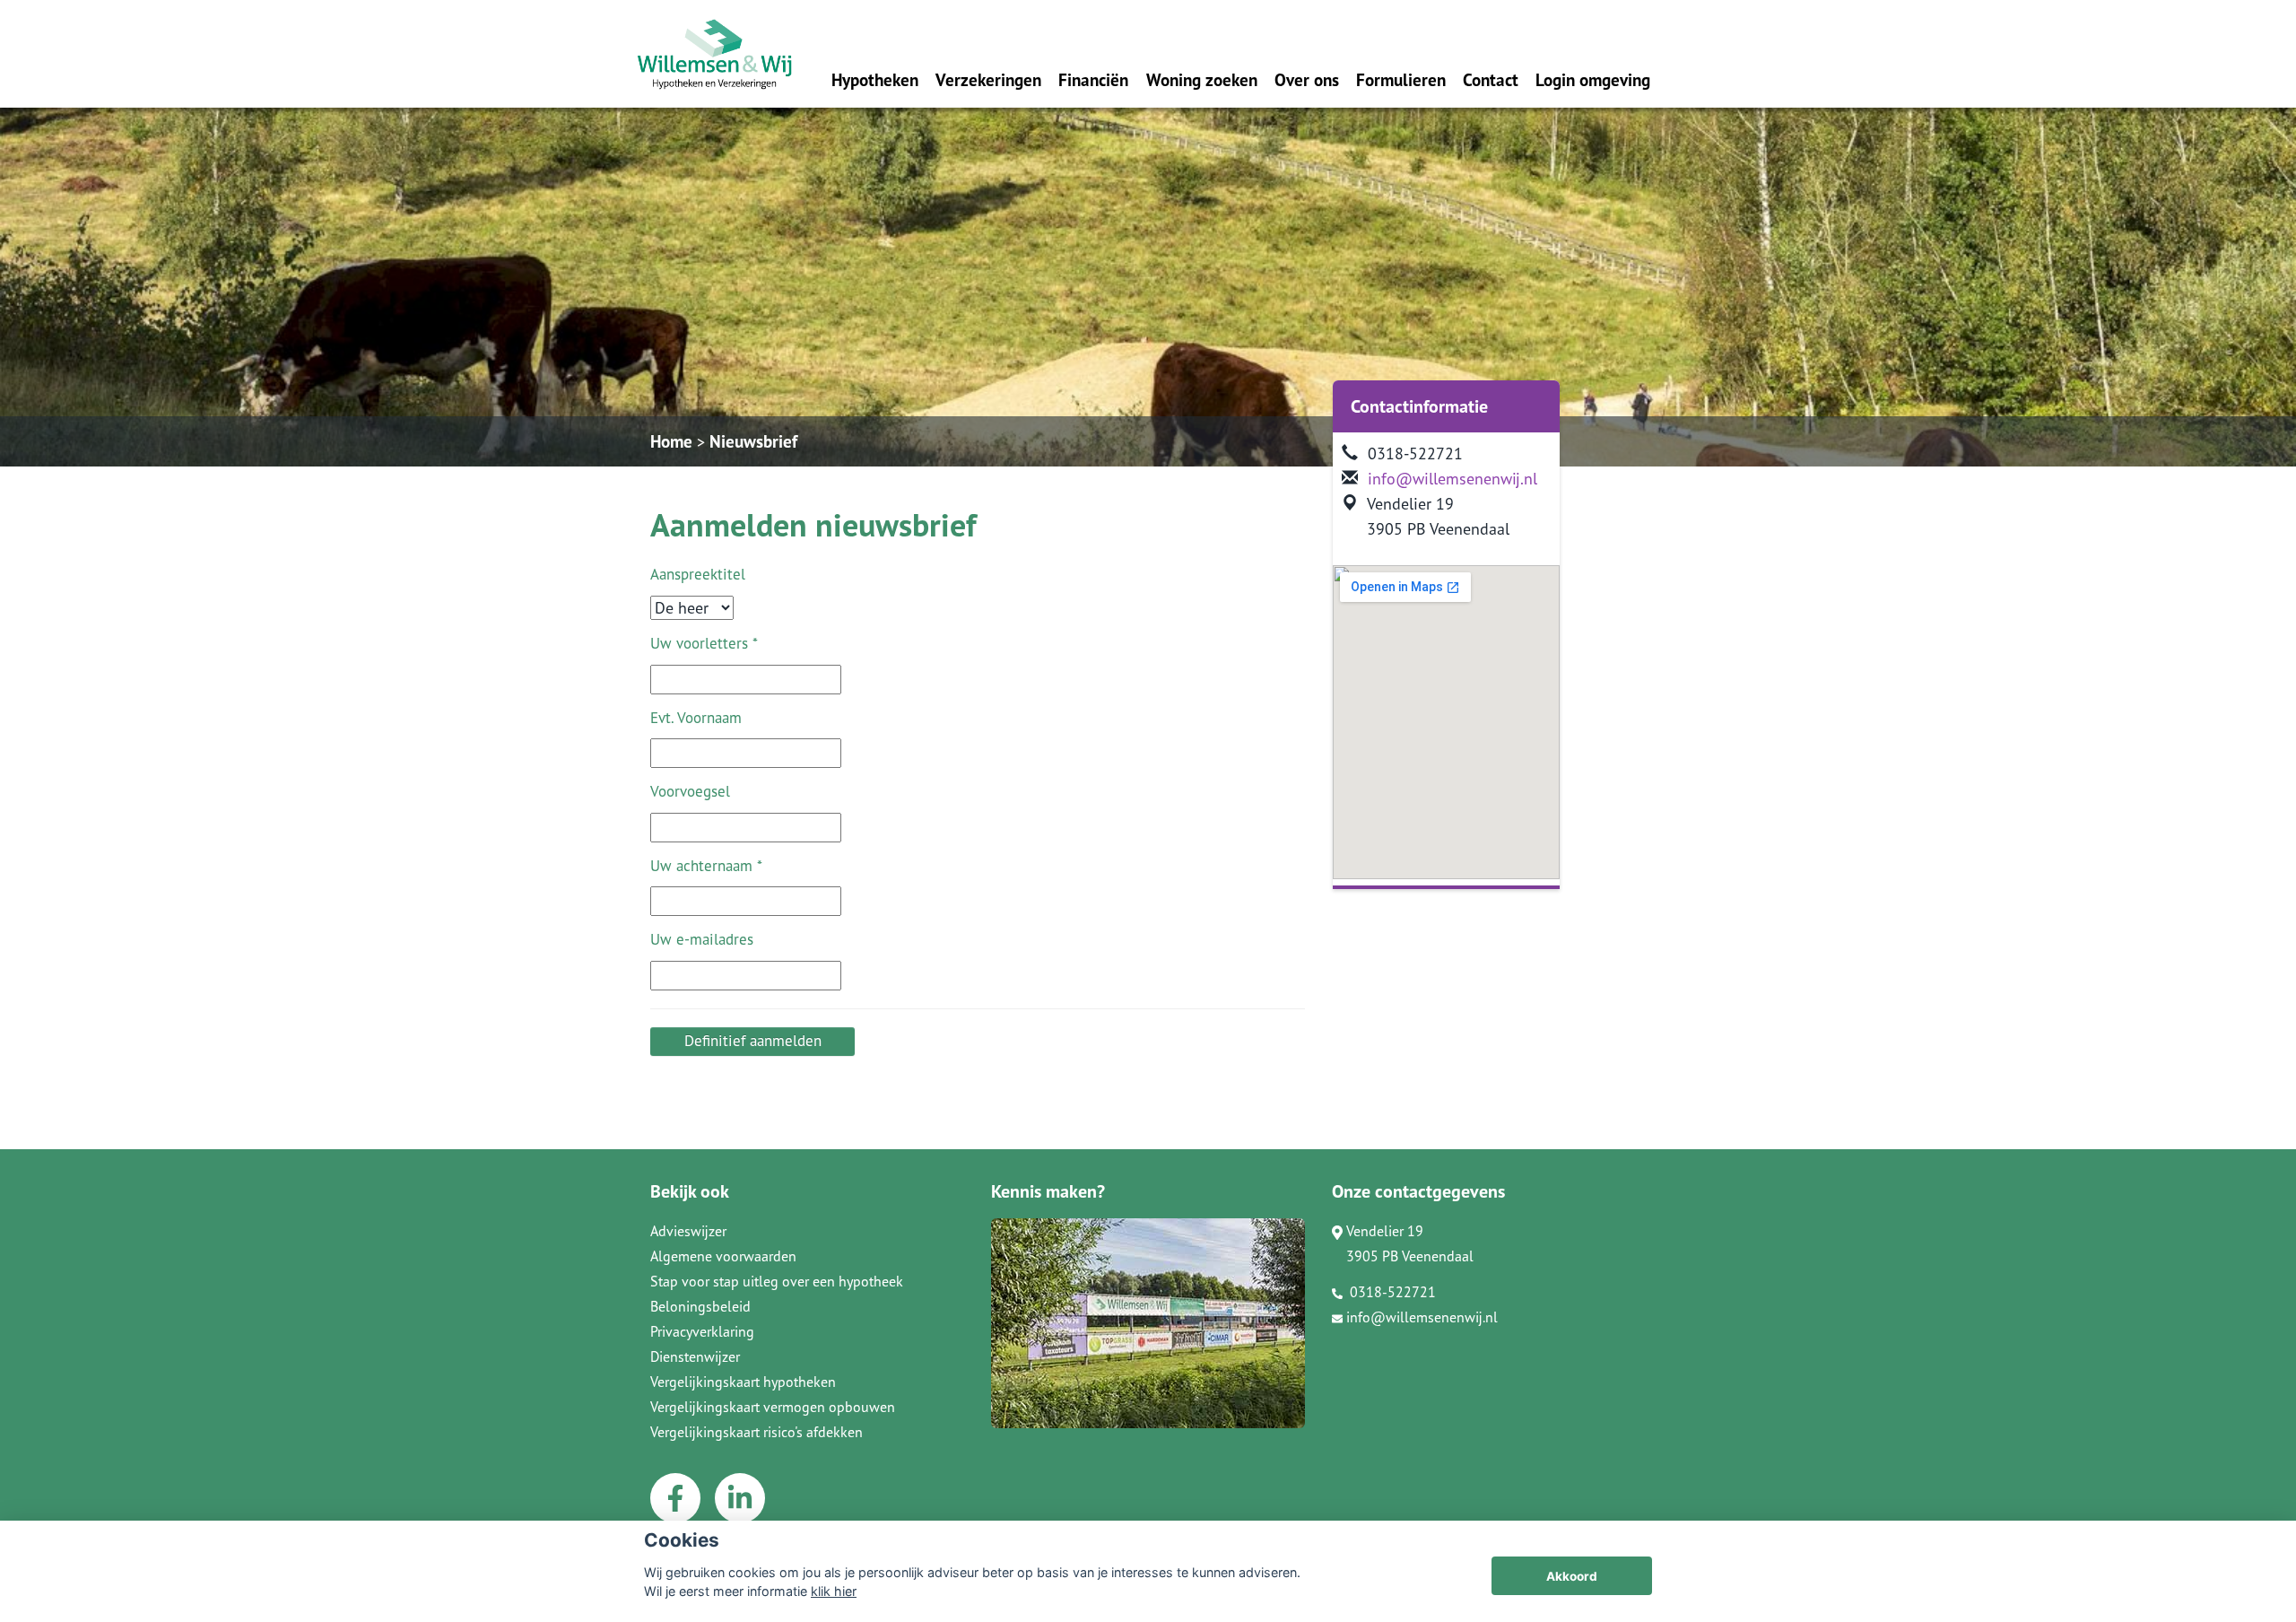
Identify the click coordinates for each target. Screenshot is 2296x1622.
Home (671, 441)
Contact (1491, 79)
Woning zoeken (1202, 79)
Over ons (1307, 79)
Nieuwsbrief (753, 441)
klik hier (834, 1591)
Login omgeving (1593, 79)
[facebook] (675, 1498)
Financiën (1093, 79)
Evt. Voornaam (696, 718)
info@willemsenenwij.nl (1452, 479)
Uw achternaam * (706, 866)
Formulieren (1401, 79)
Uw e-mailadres (702, 939)
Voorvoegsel (690, 791)
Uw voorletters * (704, 643)
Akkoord (1572, 1576)
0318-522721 (1391, 1292)
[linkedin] (740, 1498)
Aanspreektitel (698, 574)
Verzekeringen (988, 79)
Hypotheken (875, 79)
